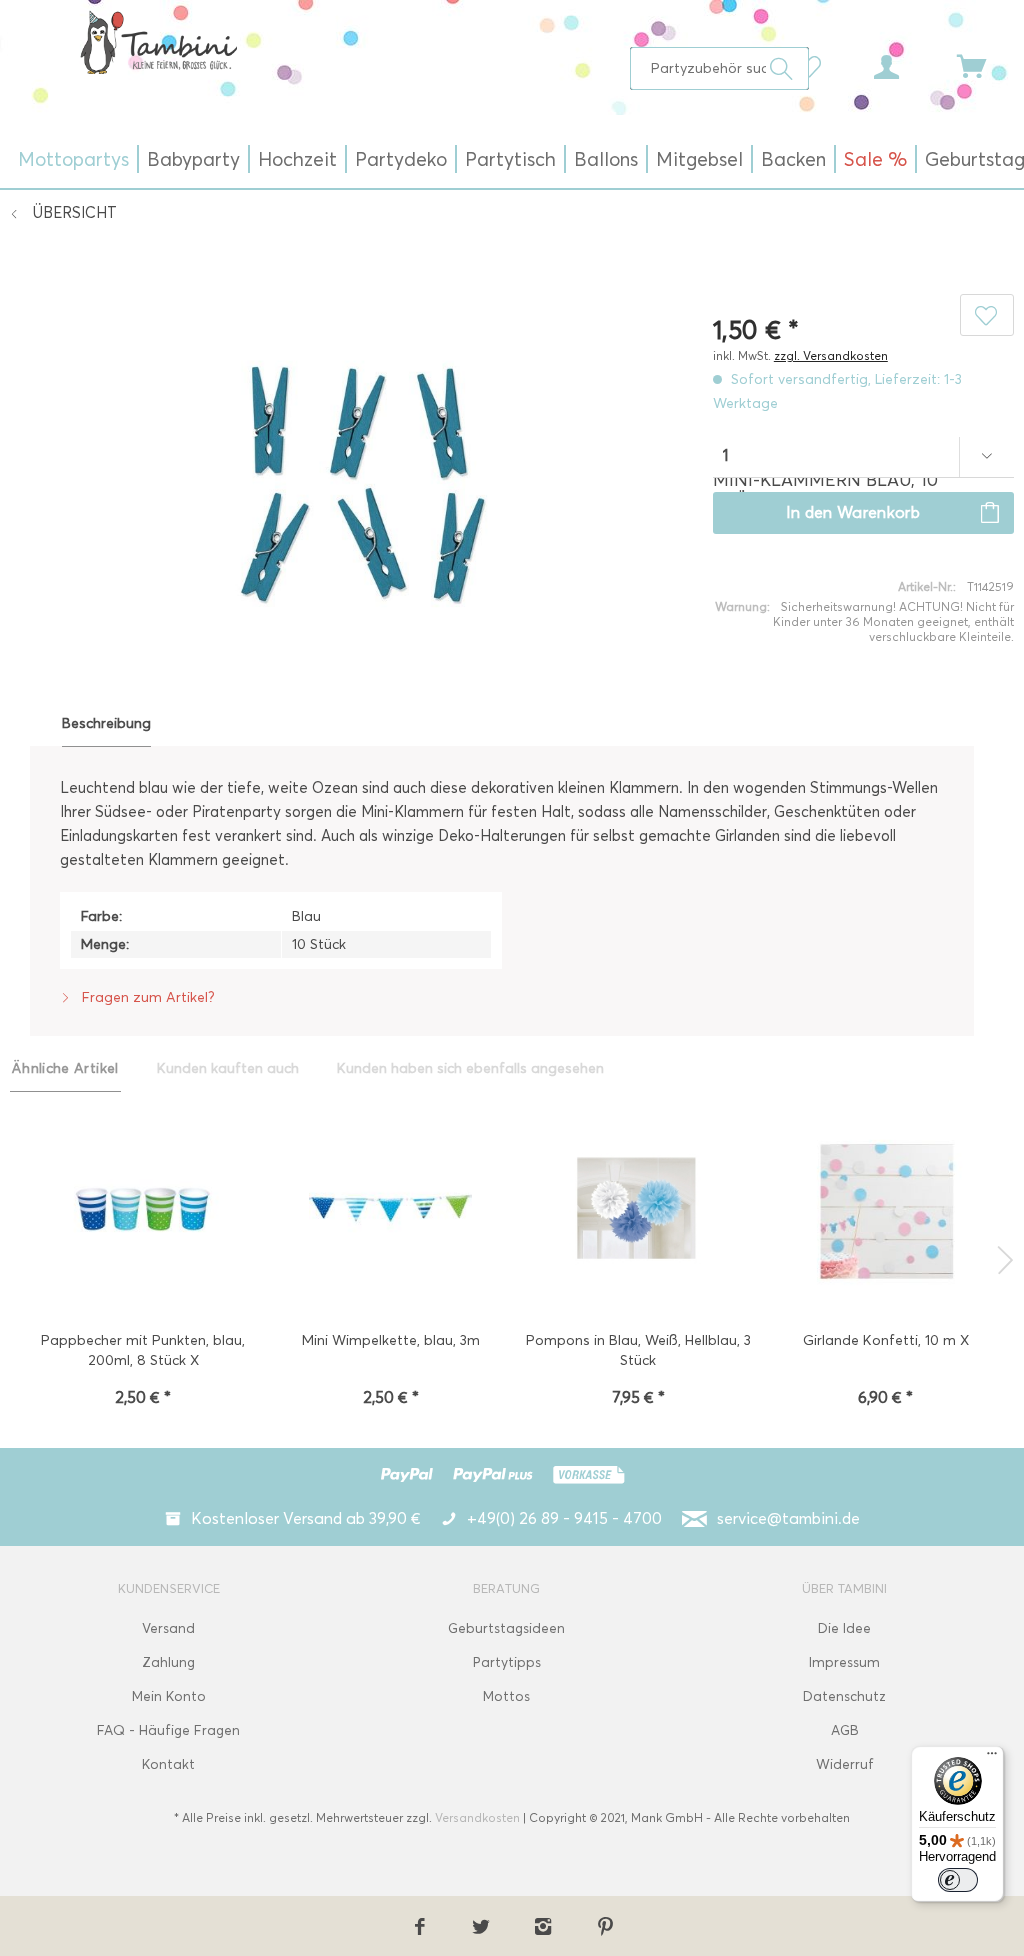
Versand (168, 1628)
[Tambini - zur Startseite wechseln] (158, 42)
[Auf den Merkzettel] (987, 315)
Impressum (844, 1662)
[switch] (958, 1880)
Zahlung (168, 1662)
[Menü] (992, 1758)
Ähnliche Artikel (65, 1068)
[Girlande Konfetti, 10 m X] (886, 1211)
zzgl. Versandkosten (831, 355)
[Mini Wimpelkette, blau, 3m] (391, 1211)
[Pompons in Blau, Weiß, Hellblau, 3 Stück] (638, 1211)
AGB (845, 1730)
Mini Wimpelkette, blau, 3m (391, 1340)
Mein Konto (169, 1696)
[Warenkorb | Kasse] (984, 65)
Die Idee (844, 1628)
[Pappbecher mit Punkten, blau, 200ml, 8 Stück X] (143, 1211)
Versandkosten (477, 1817)
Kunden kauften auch (228, 1068)
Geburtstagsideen (506, 1628)
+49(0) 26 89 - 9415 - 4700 (564, 1518)
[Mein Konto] (905, 65)
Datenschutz (844, 1696)
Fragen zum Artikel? (146, 997)
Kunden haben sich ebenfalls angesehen (470, 1068)
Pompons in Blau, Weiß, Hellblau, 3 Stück (638, 1350)
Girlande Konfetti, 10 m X (886, 1340)
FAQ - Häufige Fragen (168, 1730)
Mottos (506, 1696)
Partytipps (507, 1662)
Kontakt (168, 1764)
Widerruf (845, 1764)
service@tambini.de (788, 1518)
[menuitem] (719, 68)
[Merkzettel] (814, 65)
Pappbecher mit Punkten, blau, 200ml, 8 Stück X (143, 1350)
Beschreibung (106, 723)
